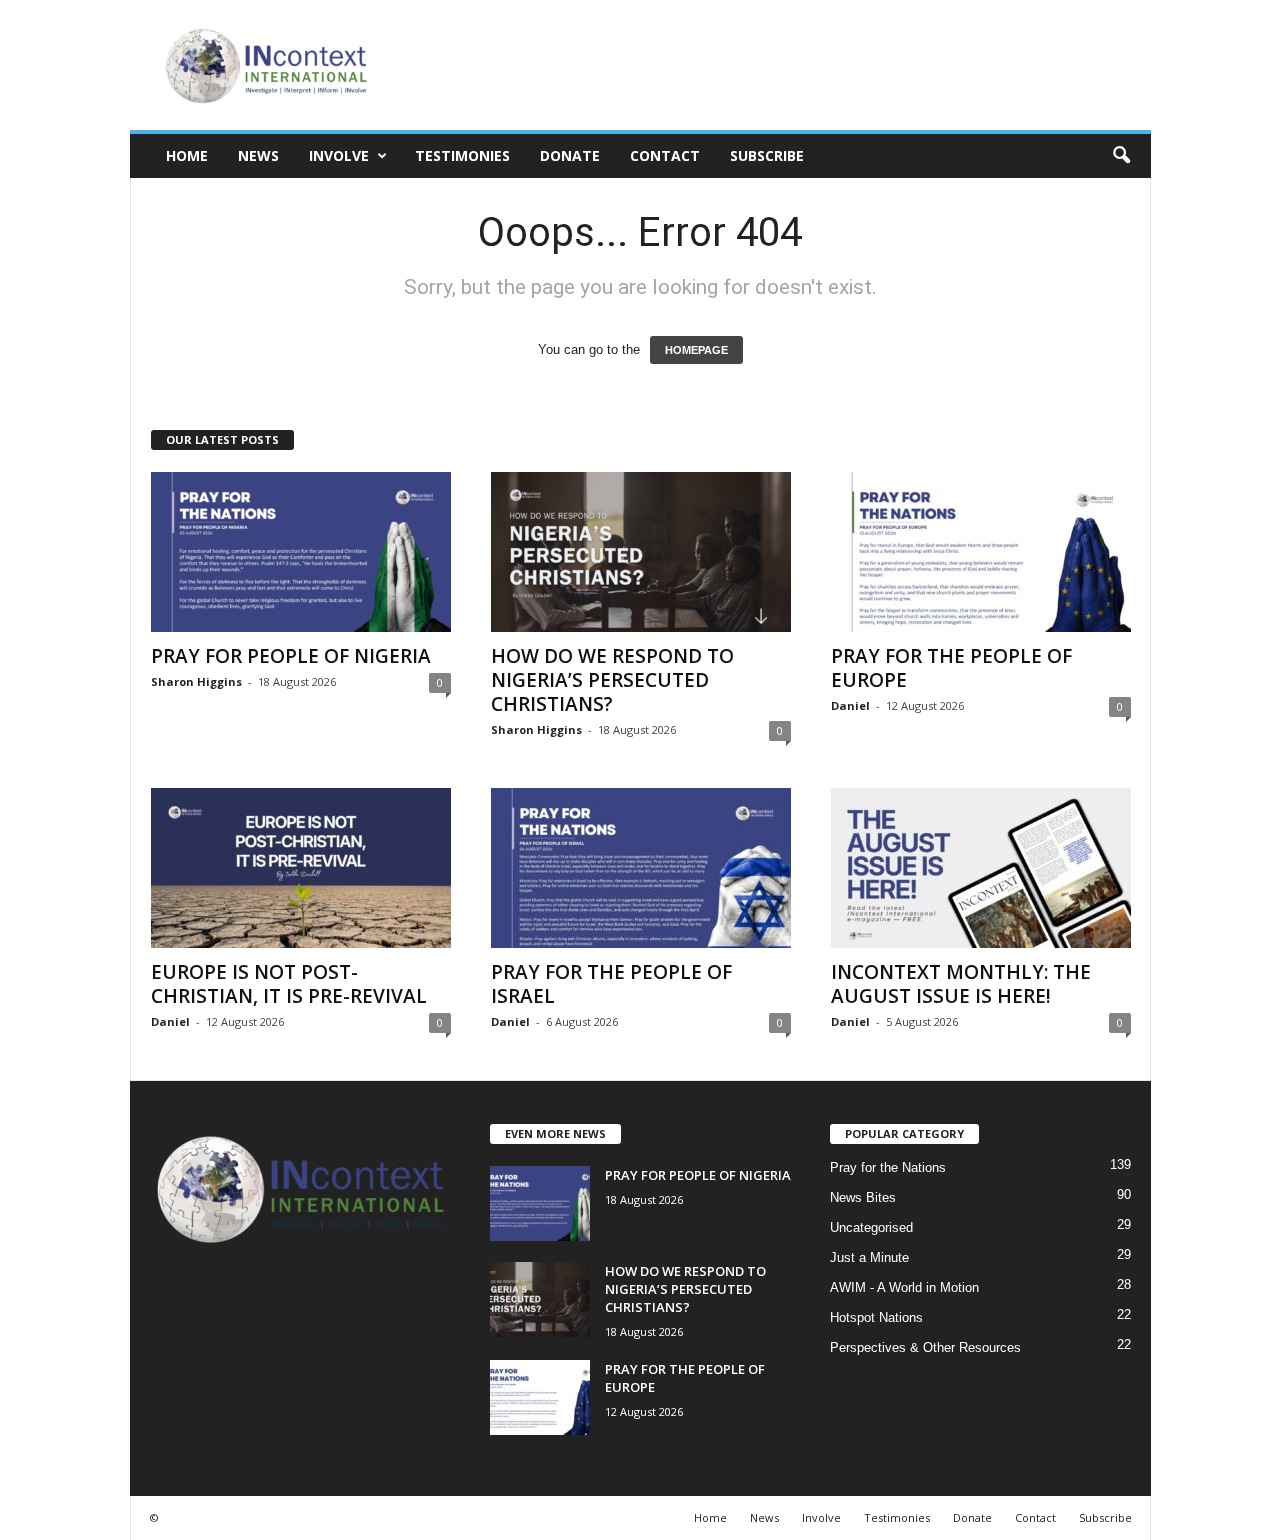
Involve (339, 155)
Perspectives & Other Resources (925, 1347)
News (258, 155)
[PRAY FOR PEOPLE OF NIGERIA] (301, 552)
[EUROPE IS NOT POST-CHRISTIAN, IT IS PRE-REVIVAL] (301, 868)
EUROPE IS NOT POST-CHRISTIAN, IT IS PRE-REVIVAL (289, 984)
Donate (570, 155)
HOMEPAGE (696, 350)
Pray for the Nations (888, 1167)
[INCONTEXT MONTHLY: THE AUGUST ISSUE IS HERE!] (981, 868)
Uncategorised (871, 1227)
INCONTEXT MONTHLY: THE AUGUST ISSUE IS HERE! (961, 984)
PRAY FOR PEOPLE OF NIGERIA (291, 656)
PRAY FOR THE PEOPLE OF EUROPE (951, 668)
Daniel (850, 705)
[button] (1121, 156)
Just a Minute (869, 1257)
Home (187, 155)
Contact (665, 155)
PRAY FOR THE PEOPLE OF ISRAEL (611, 984)
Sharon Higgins (196, 681)
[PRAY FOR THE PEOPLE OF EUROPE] (981, 552)
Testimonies (462, 155)
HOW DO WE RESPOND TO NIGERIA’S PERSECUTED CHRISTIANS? (612, 680)
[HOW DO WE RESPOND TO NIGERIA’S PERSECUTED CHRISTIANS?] (641, 552)
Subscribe (767, 155)
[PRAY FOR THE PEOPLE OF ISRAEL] (641, 868)
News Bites (863, 1197)
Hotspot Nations (876, 1317)
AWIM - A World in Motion (904, 1287)
